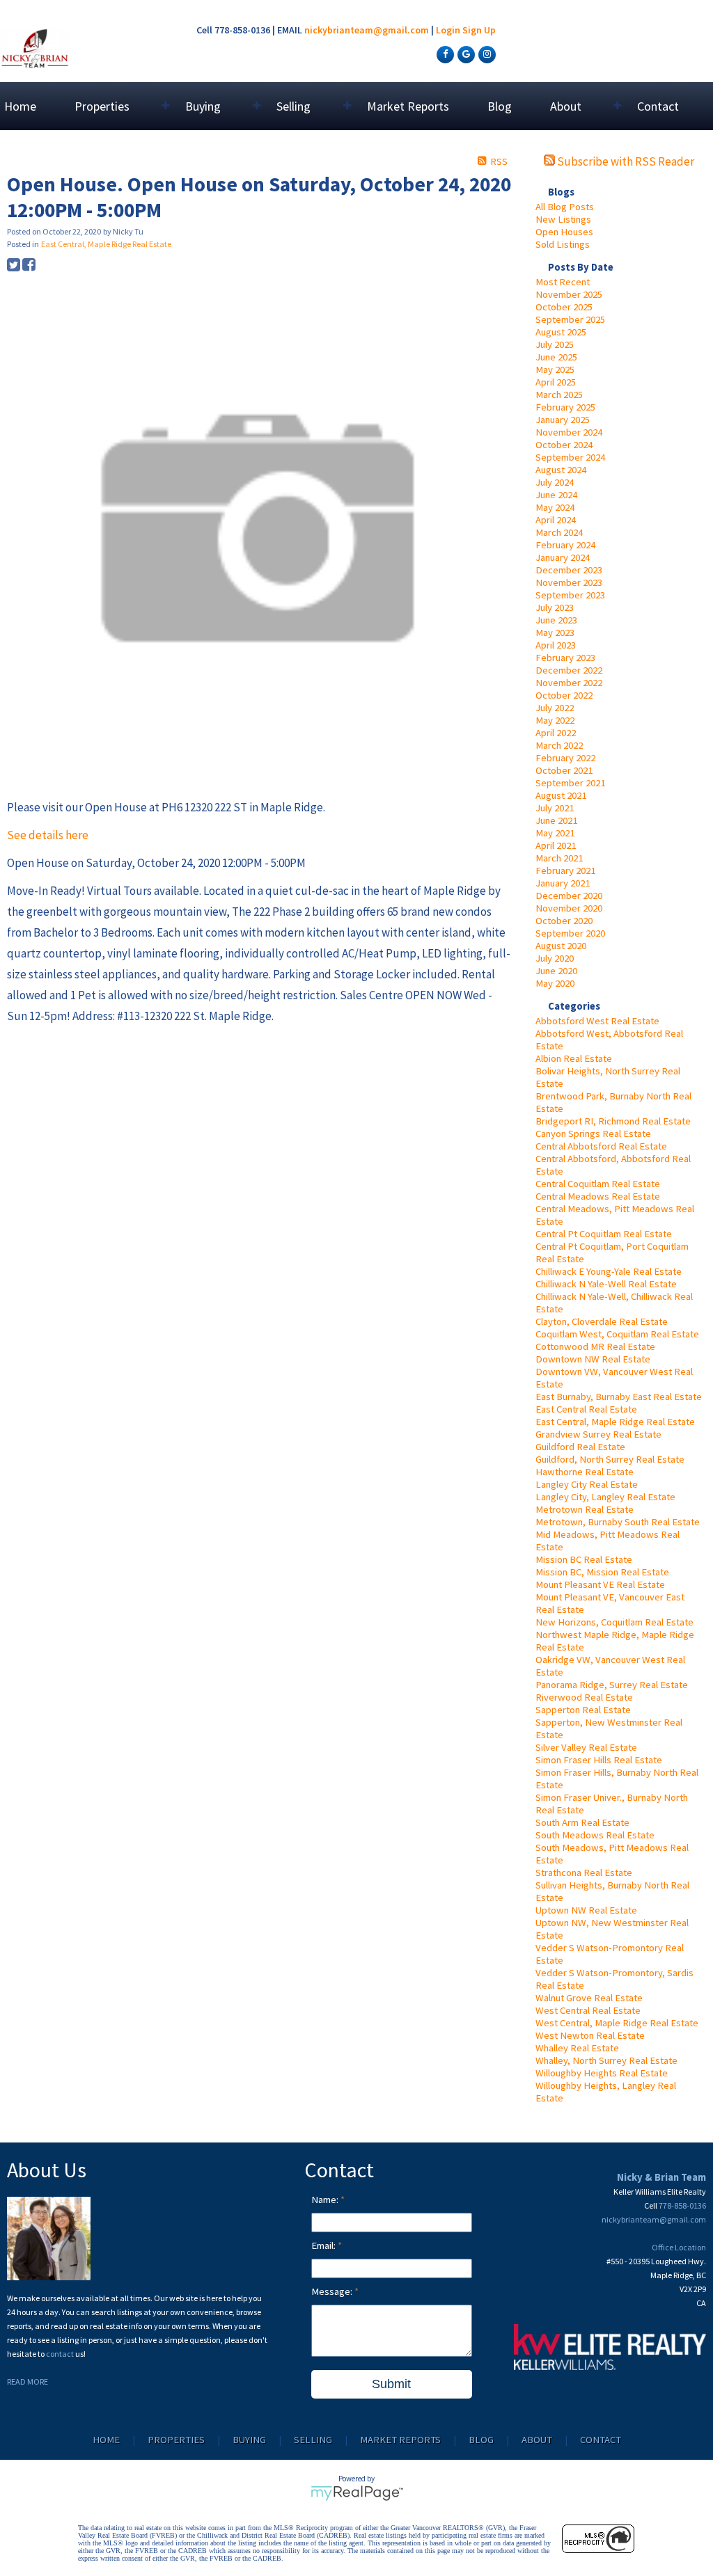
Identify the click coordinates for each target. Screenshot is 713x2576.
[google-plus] (464, 54)
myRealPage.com (357, 2493)
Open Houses (564, 232)
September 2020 (570, 933)
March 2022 (559, 745)
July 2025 (555, 344)
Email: (324, 2245)
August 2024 (561, 470)
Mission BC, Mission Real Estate (602, 1572)
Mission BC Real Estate (584, 1559)
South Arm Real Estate (582, 1822)
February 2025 (565, 407)
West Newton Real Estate (590, 2035)
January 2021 (563, 883)
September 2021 (570, 783)
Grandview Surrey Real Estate (598, 1434)
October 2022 (564, 695)
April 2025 (556, 382)
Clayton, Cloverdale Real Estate (602, 1321)
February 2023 (565, 658)
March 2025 (559, 395)
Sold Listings (563, 244)
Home (20, 106)
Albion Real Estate (574, 1058)
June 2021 (556, 820)
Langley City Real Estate (587, 1484)
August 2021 (561, 795)
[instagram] (485, 54)
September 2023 (570, 595)
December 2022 (569, 670)
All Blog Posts (565, 207)
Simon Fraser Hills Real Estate (599, 1760)
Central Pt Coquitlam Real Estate (604, 1234)
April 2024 (556, 520)
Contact (658, 106)
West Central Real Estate (588, 2010)
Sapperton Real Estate (583, 1710)
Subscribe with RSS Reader (625, 161)
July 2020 (555, 958)
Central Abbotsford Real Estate (601, 1146)
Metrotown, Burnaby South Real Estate (618, 1522)
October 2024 (564, 445)
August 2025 (561, 332)
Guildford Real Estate (580, 1447)
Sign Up (479, 30)
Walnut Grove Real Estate (589, 1998)
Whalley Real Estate (577, 2048)
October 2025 (564, 307)
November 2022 (569, 683)
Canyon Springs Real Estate (593, 1134)
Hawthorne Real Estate (585, 1472)
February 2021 (565, 870)
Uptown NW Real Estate (586, 1910)
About (537, 2440)
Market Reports (408, 106)
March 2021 (559, 858)
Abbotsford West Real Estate (597, 1021)
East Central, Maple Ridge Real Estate (615, 1422)
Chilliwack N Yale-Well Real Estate (606, 1284)
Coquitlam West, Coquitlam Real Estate (617, 1334)
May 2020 (555, 983)
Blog (500, 106)
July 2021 (555, 808)
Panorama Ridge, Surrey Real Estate (612, 1685)
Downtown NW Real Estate (593, 1359)
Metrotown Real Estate (585, 1509)
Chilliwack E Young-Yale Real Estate (609, 1271)
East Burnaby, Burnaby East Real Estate (619, 1397)
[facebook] (444, 54)
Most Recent (563, 282)
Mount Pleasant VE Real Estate (600, 1584)
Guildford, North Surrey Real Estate (610, 1459)
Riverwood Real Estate (584, 1697)
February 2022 (565, 758)
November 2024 (569, 432)
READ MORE (28, 2382)
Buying (249, 2440)
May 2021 (555, 833)
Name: (326, 2200)
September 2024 (570, 457)
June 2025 (556, 357)
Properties (176, 2440)
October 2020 (564, 921)
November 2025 (569, 294)
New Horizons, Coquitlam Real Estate (614, 1622)
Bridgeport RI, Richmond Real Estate (613, 1121)
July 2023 (555, 607)
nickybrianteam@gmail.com (367, 30)
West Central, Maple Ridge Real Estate (617, 2023)
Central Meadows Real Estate (598, 1196)
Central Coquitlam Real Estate (598, 1184)
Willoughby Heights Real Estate (602, 2073)
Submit (391, 2384)
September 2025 (570, 319)
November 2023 (569, 582)
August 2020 (561, 946)
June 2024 (556, 495)
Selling (313, 2440)
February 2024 (565, 545)
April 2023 (556, 645)
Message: (333, 2291)
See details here (48, 835)
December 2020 (569, 896)
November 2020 (569, 908)
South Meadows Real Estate (595, 1835)
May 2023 (555, 633)
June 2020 (556, 971)
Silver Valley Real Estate (586, 1747)
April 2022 (556, 733)
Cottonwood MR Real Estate (595, 1346)
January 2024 (563, 557)
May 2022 (555, 720)
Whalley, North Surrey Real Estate (606, 2060)
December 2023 (569, 570)
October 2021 (564, 770)
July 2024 (555, 482)
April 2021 (556, 845)
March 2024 (559, 532)
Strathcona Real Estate (584, 1873)
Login (448, 30)
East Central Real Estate (586, 1409)
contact (61, 2354)
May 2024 (555, 507)
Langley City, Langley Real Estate (605, 1497)
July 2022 (555, 708)
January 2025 (563, 420)
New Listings (563, 219)
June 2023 (556, 620)
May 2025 (555, 369)
